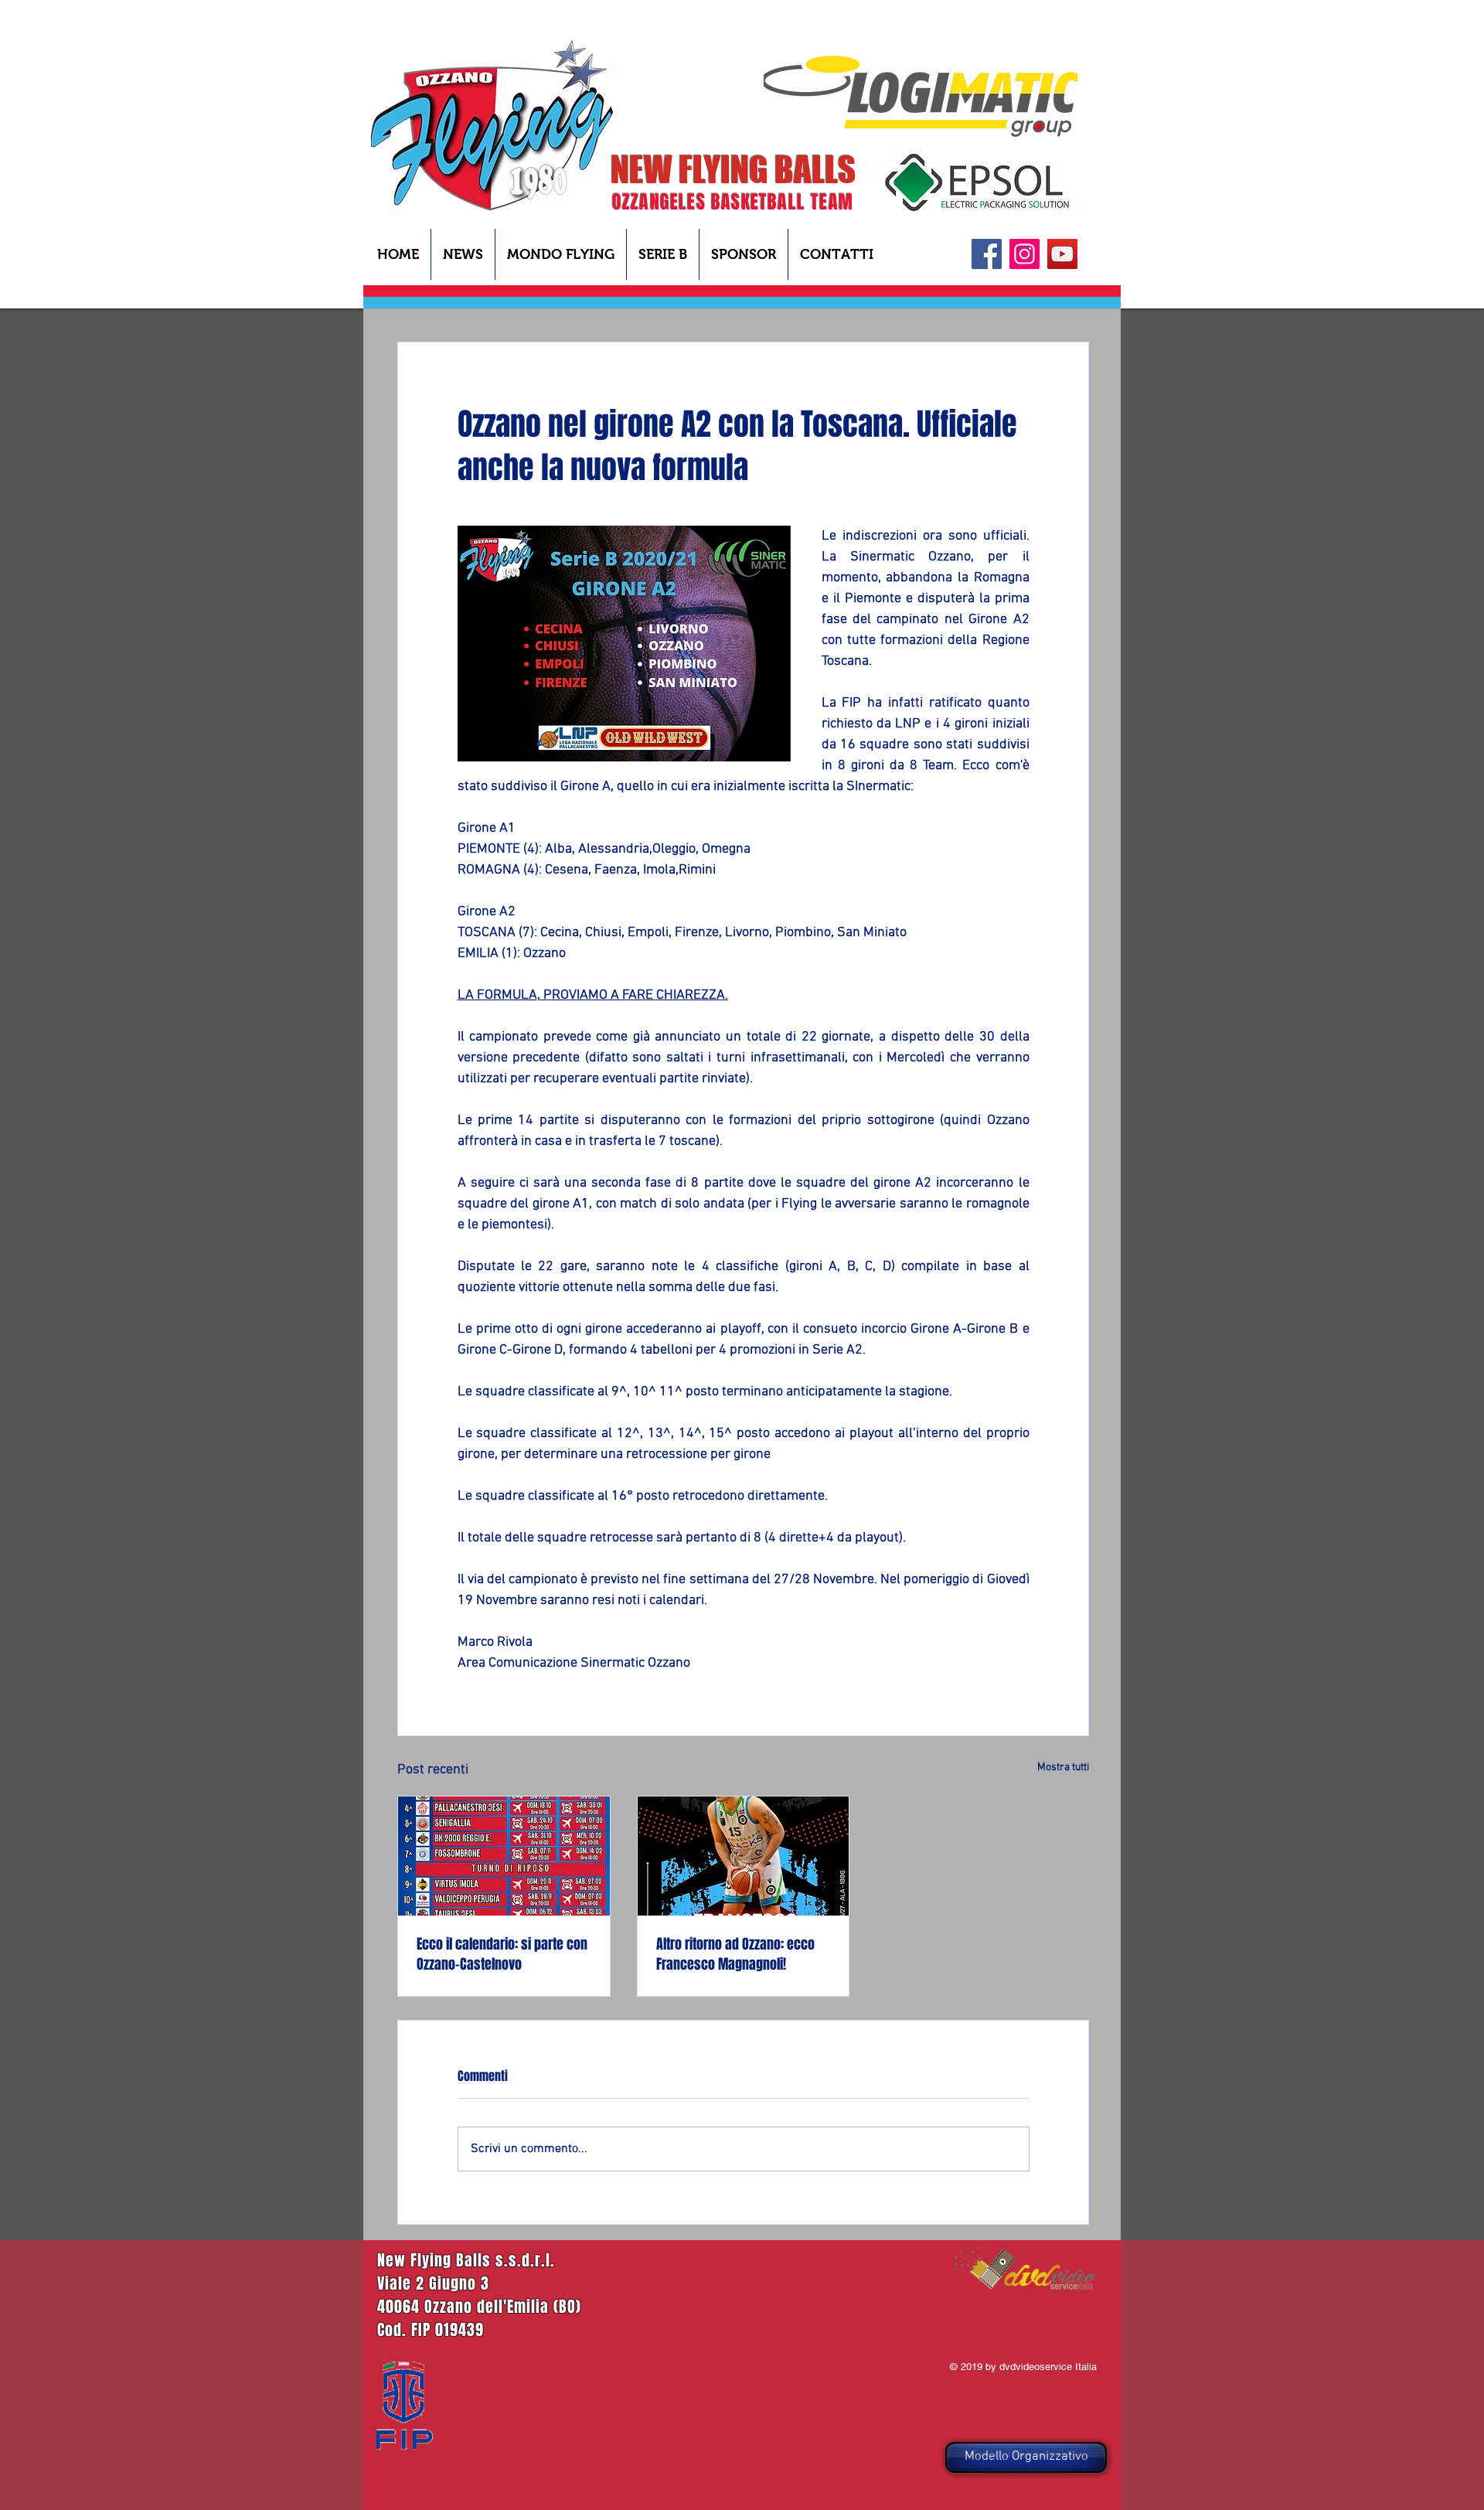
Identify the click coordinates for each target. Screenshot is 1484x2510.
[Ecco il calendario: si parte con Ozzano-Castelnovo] (504, 1856)
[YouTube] (1062, 254)
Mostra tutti (1063, 1768)
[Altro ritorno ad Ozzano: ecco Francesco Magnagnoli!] (744, 1856)
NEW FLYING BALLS (733, 169)
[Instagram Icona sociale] (1025, 254)
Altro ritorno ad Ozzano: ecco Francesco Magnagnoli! (735, 1954)
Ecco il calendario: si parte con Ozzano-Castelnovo (502, 1954)
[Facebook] (987, 254)
